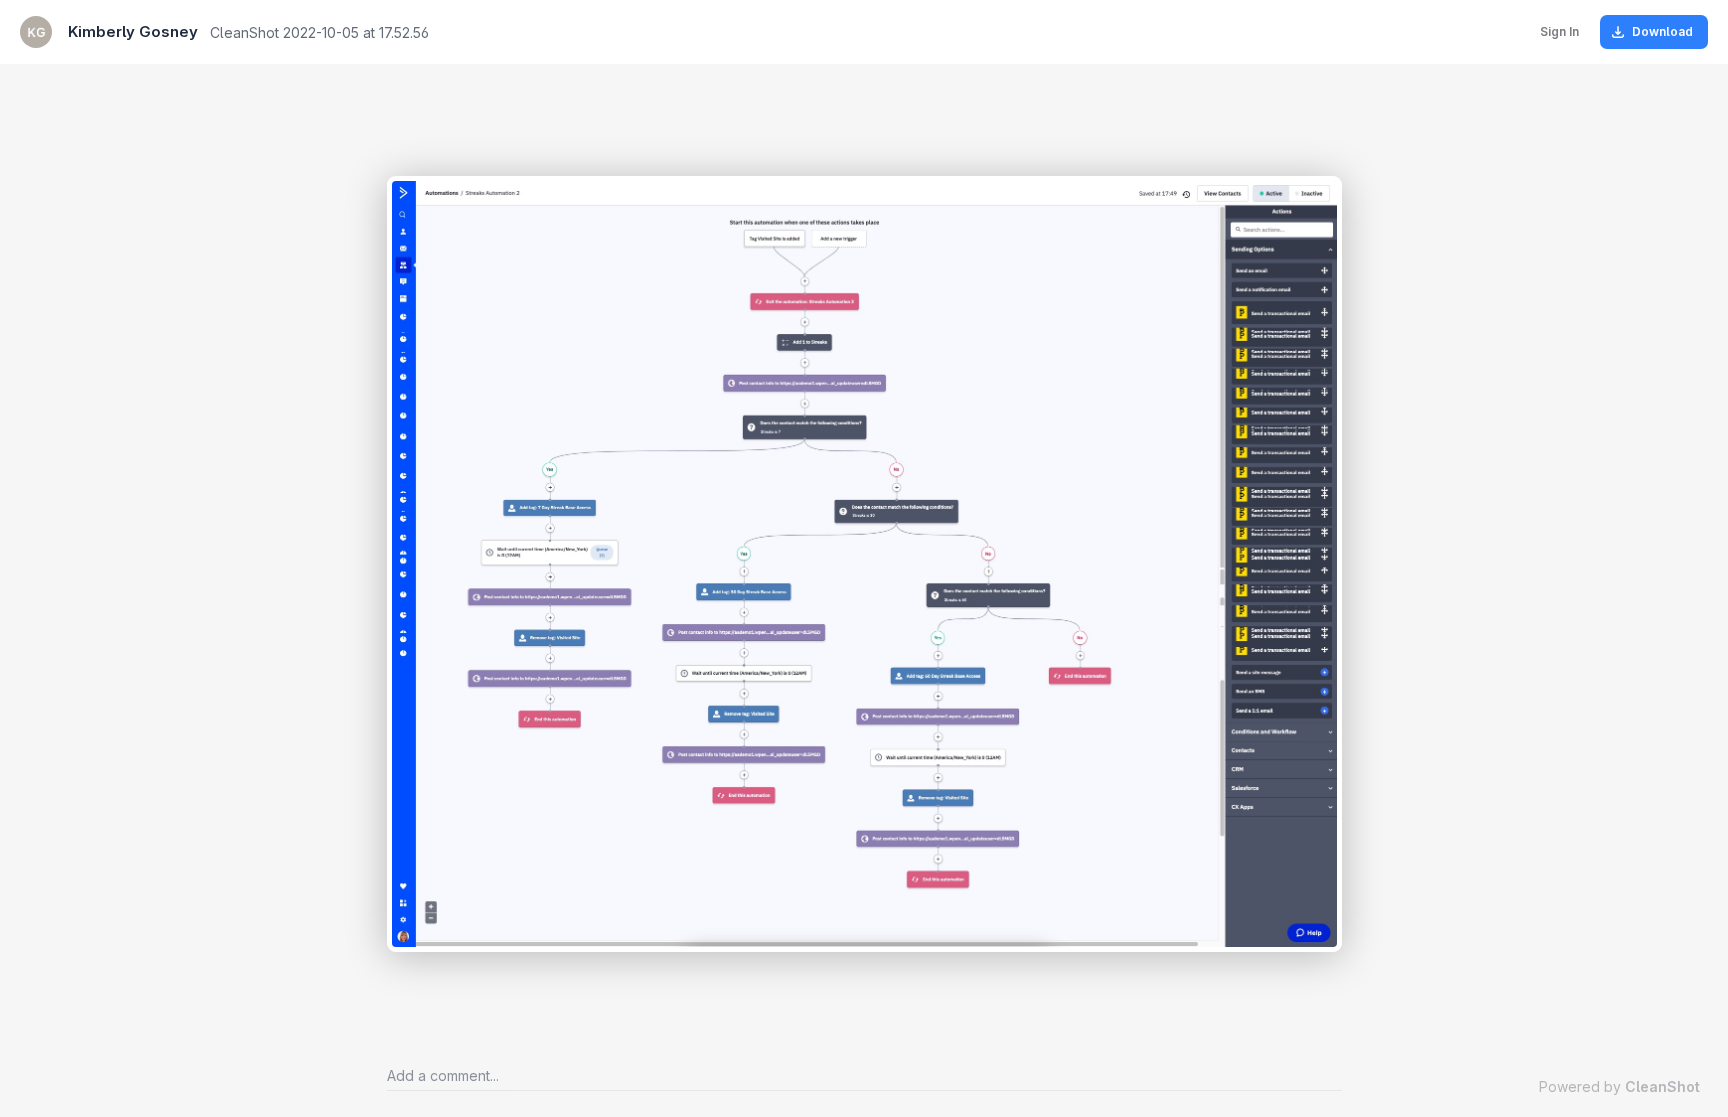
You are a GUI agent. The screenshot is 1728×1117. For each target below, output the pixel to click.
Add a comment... (443, 1075)
